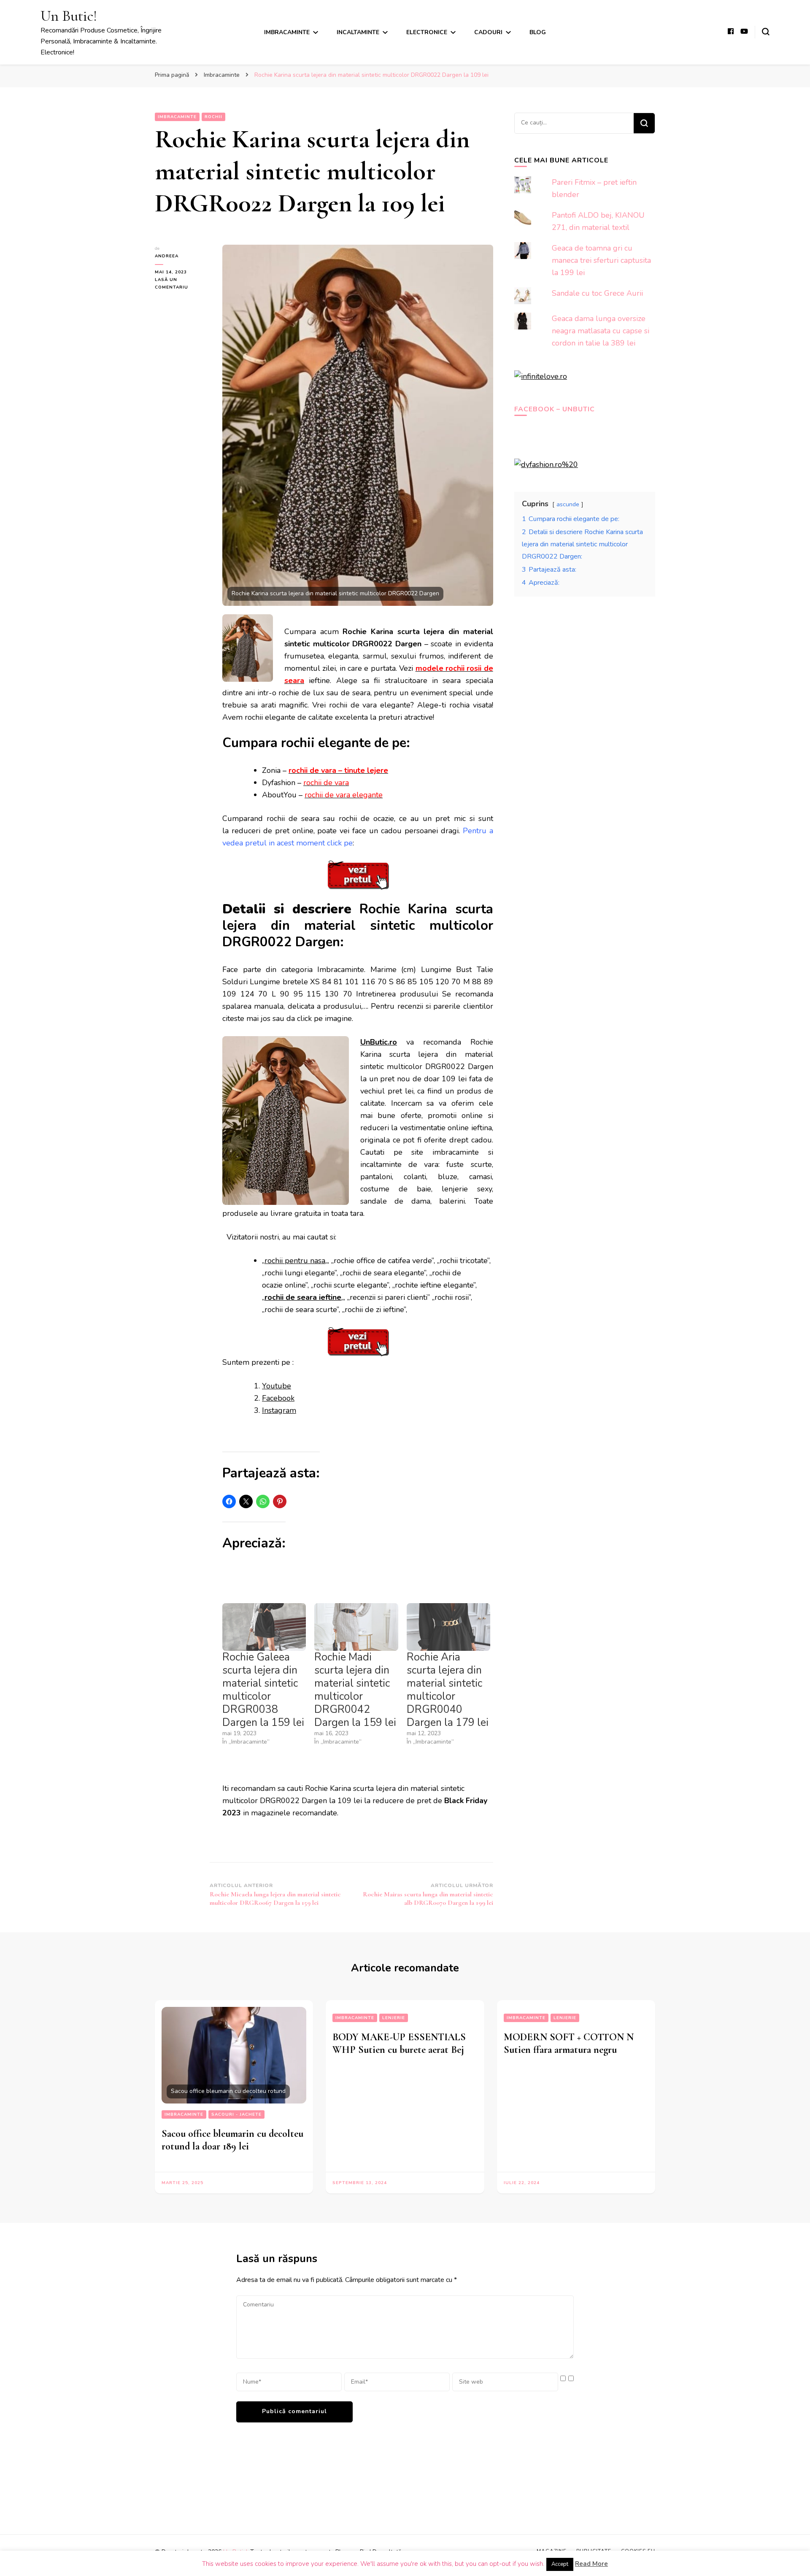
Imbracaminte (287, 32)
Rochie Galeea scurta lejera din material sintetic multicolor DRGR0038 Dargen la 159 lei (263, 1690)
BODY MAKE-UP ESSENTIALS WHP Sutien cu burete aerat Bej (399, 2043)
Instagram (279, 1410)
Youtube (277, 1386)
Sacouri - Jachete (236, 2114)
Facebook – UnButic (555, 409)
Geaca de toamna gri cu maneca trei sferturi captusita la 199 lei (601, 260)
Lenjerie (394, 2018)
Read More (591, 2564)
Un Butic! (69, 16)
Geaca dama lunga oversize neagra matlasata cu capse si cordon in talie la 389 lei (601, 331)
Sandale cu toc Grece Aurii (597, 293)
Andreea (167, 256)
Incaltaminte (358, 32)
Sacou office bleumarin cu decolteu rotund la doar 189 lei (232, 2140)
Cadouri (488, 32)
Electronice (427, 32)
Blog (538, 32)
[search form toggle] (766, 32)
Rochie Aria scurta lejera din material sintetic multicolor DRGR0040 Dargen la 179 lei (448, 1690)
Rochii (213, 117)
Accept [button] (560, 2564)
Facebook (278, 1398)
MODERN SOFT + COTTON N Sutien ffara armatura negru (569, 2043)
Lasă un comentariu (182, 284)
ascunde (568, 504)
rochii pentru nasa (295, 1261)
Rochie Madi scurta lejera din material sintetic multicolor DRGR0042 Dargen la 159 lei (355, 1690)
